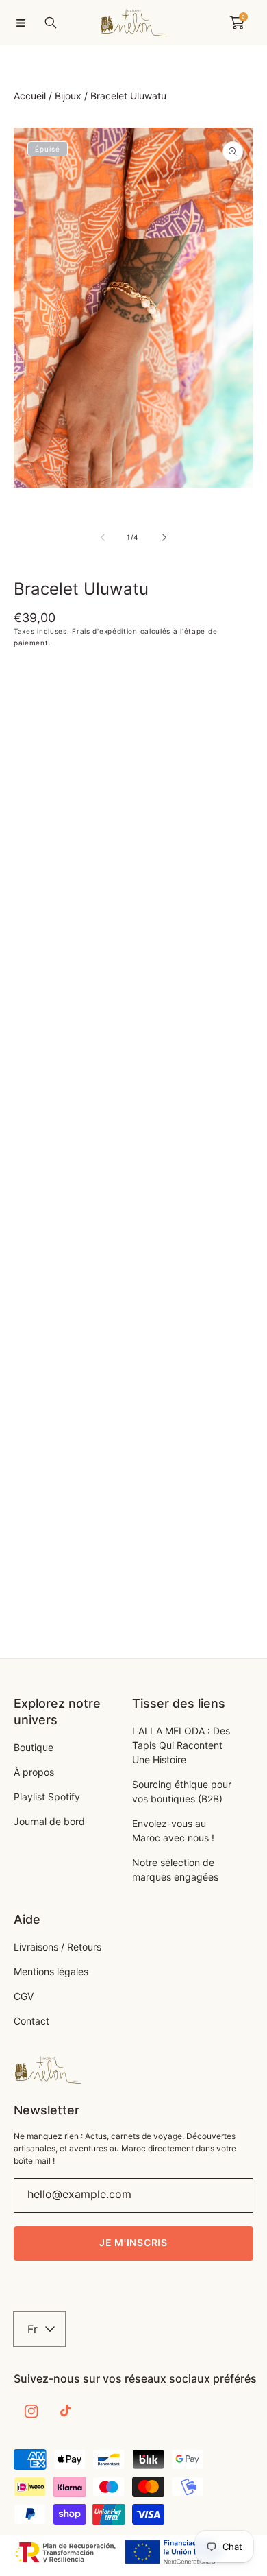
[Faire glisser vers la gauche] (103, 537)
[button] (21, 23)
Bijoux (68, 96)
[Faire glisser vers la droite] (164, 537)
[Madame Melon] (133, 23)
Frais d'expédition (105, 631)
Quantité (33, 670)
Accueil (30, 96)
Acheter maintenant (133, 806)
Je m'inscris (133, 2242)
